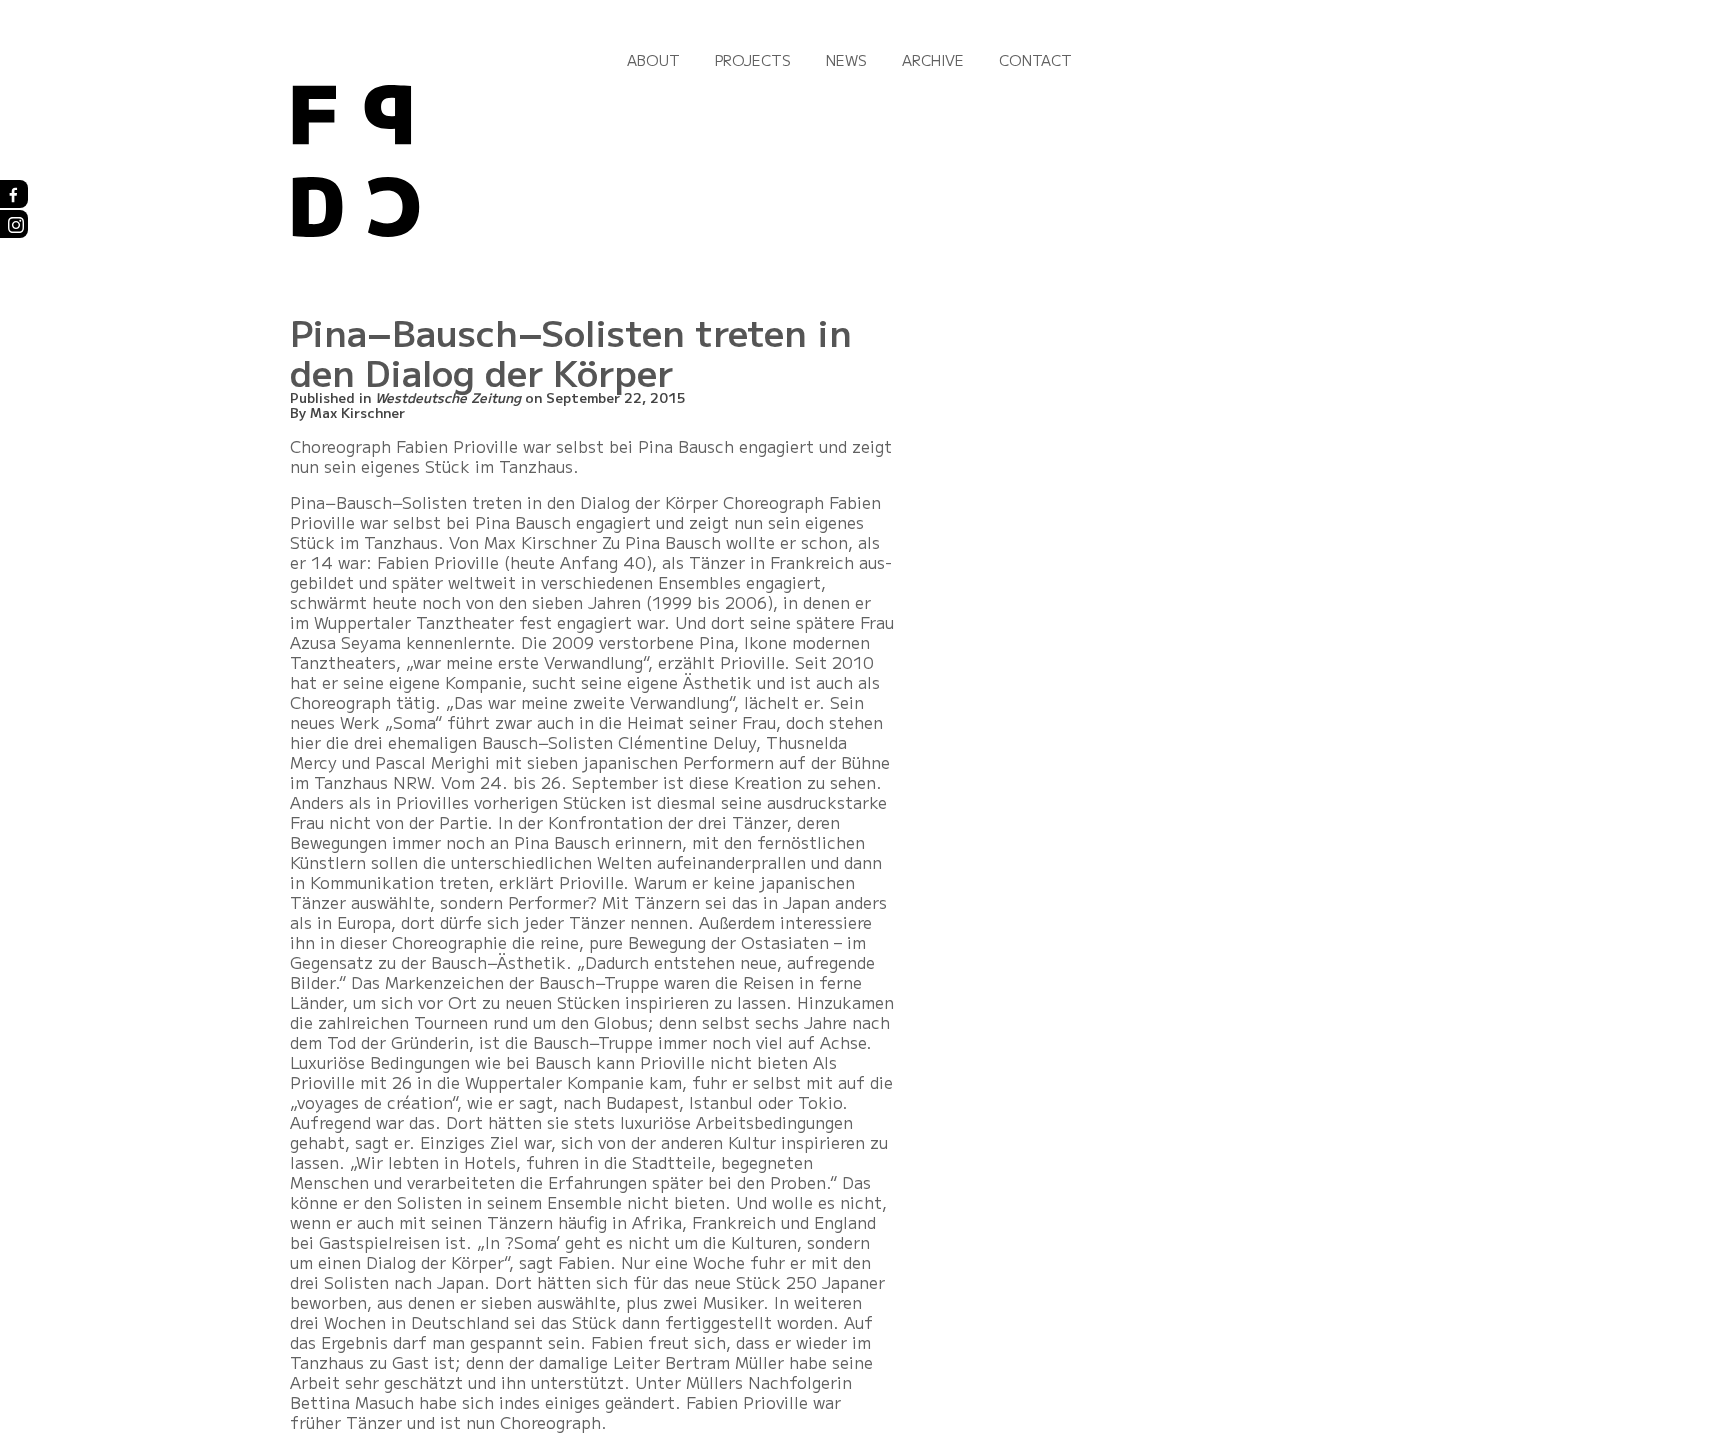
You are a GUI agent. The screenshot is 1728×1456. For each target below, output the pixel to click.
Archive (933, 60)
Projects (753, 60)
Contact (1035, 60)
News (846, 60)
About (653, 60)
